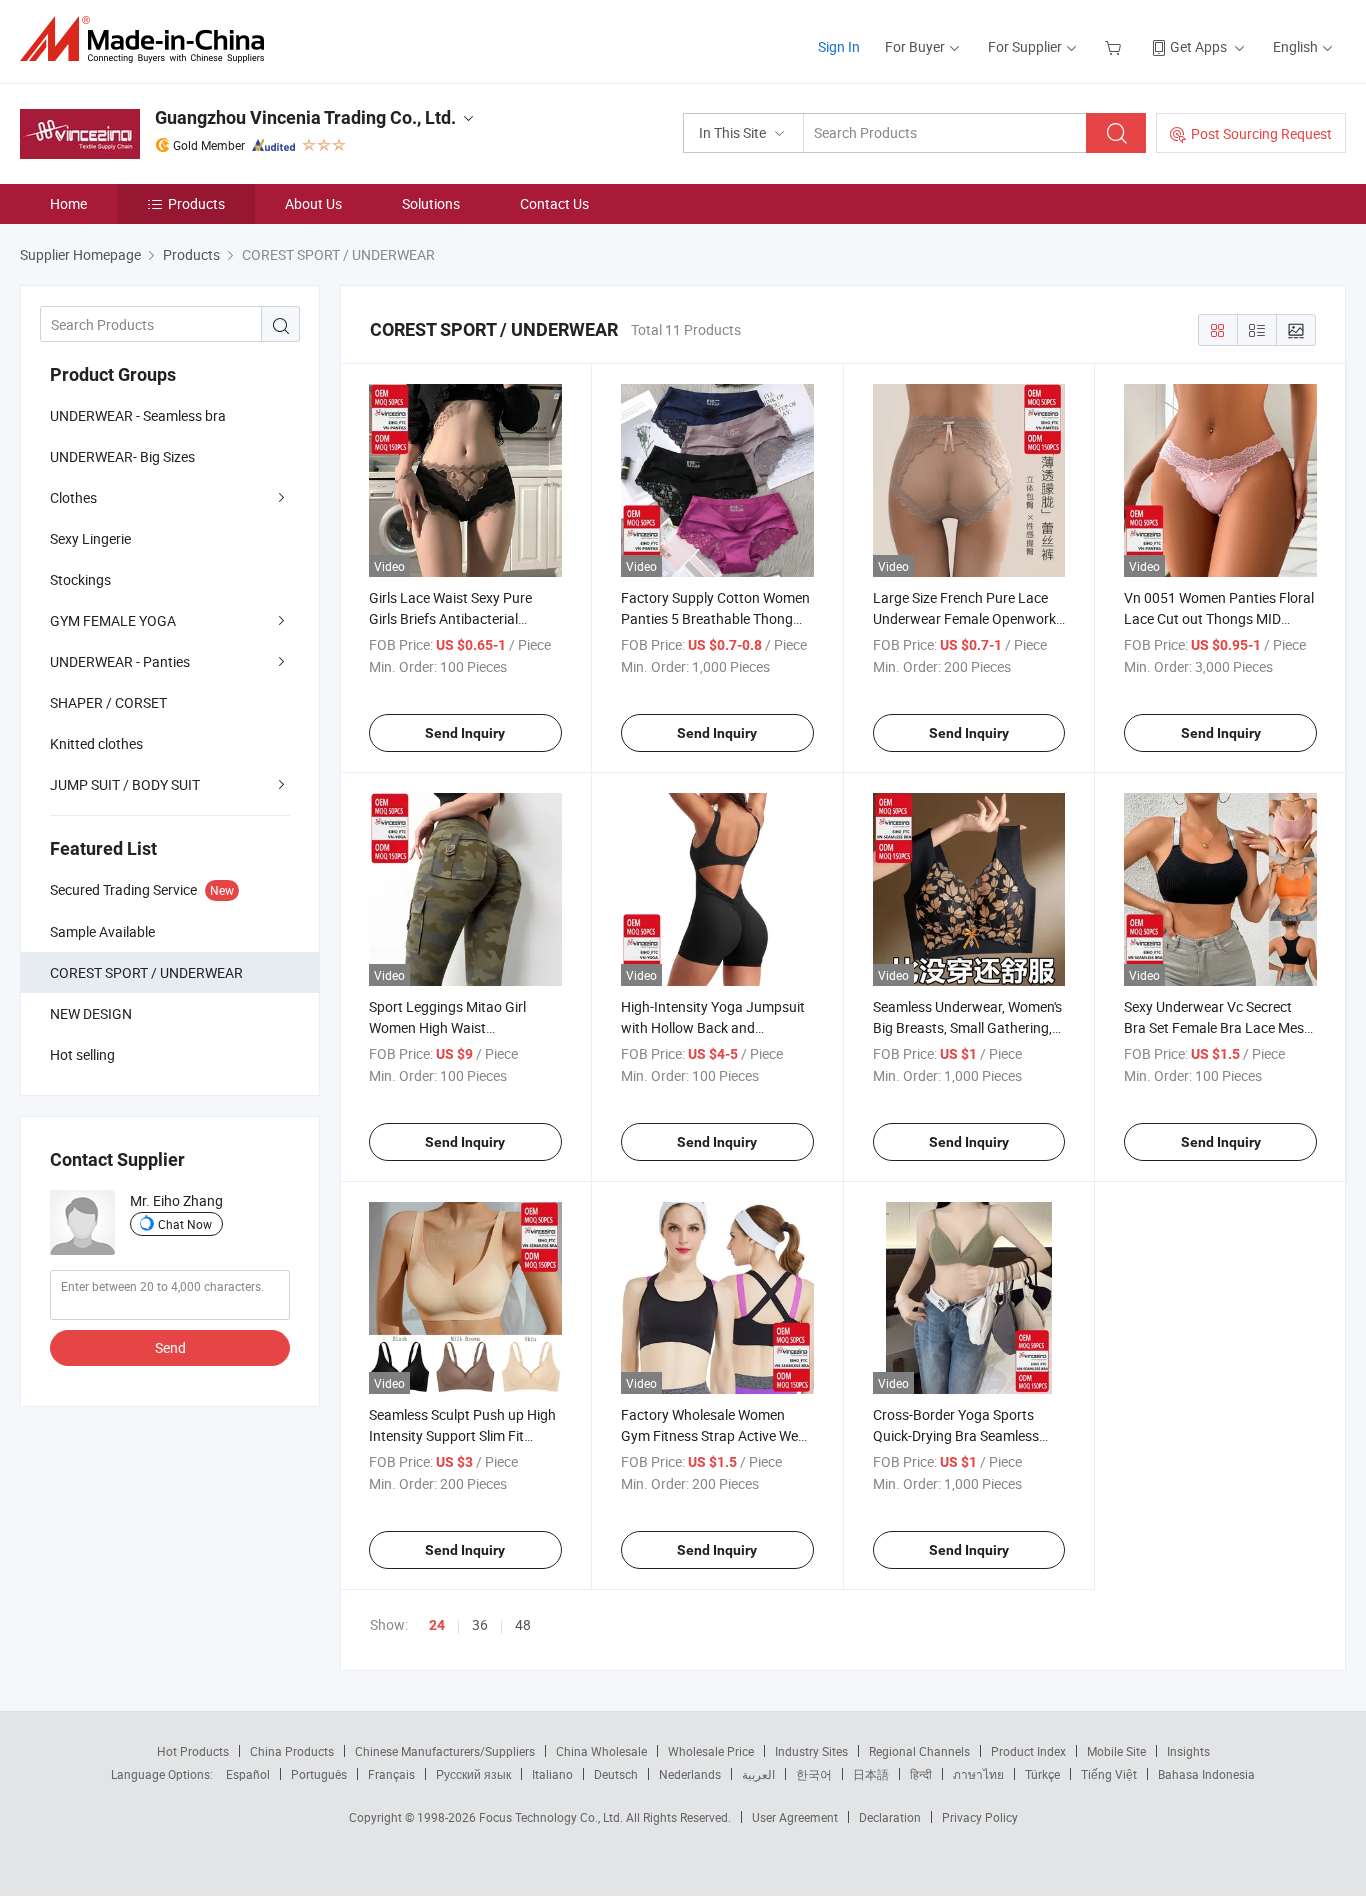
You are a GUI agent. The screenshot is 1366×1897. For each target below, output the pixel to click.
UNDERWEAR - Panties (120, 661)
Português (319, 1774)
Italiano (552, 1774)
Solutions (431, 203)
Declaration (890, 1817)
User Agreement (795, 1817)
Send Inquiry (465, 733)
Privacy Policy (980, 1817)
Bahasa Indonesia (1206, 1774)
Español (248, 1774)
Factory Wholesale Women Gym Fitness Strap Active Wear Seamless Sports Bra (716, 1435)
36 (480, 1624)
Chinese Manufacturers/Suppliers (445, 1751)
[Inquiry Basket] (1115, 46)
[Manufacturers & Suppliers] (148, 39)
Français (391, 1774)
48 (523, 1624)
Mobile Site (1116, 1751)
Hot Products (193, 1751)
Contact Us (554, 203)
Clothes (73, 497)
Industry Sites (811, 1751)
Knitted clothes (96, 743)
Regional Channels (919, 1751)
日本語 (871, 1774)
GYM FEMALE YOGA (113, 620)
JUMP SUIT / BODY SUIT (125, 784)
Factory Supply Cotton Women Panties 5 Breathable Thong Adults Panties (715, 618)
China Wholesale (601, 1751)
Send (170, 1347)
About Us (313, 203)
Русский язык (473, 1774)
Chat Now (185, 1224)
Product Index (1028, 1751)
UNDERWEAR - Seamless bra (138, 415)
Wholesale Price (711, 1751)
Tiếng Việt (1109, 1774)
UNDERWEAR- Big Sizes (122, 456)
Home (68, 203)
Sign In (839, 46)
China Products (292, 1751)
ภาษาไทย (978, 1774)
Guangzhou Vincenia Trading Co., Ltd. (305, 117)
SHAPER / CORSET (108, 702)
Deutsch (616, 1774)
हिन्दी (921, 1774)
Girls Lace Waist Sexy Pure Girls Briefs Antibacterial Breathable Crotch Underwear (461, 618)
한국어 (814, 1774)
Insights (1188, 1751)
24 (437, 1625)
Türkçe (1042, 1774)
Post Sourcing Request (1261, 133)
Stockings (80, 579)
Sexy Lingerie (90, 538)
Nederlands (690, 1774)
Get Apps (1198, 46)
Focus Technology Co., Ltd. (552, 1817)
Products (196, 203)
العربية (758, 1774)
